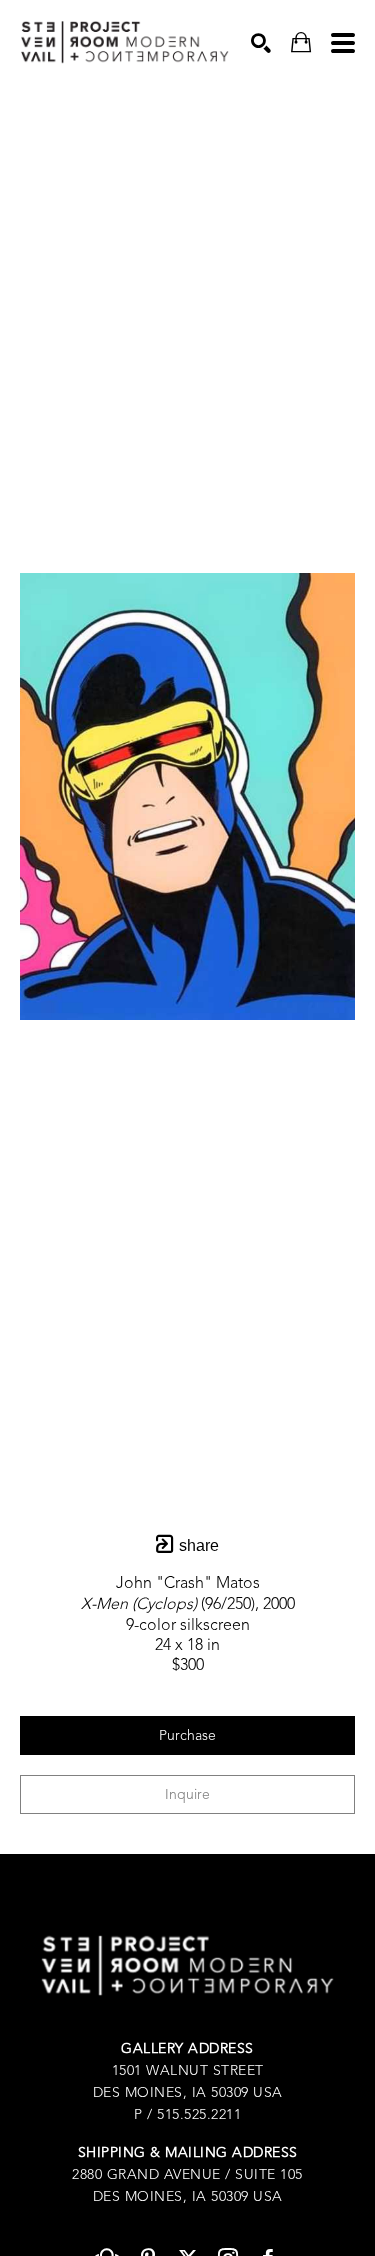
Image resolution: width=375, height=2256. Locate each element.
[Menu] (343, 43)
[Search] (261, 43)
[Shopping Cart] (301, 42)
